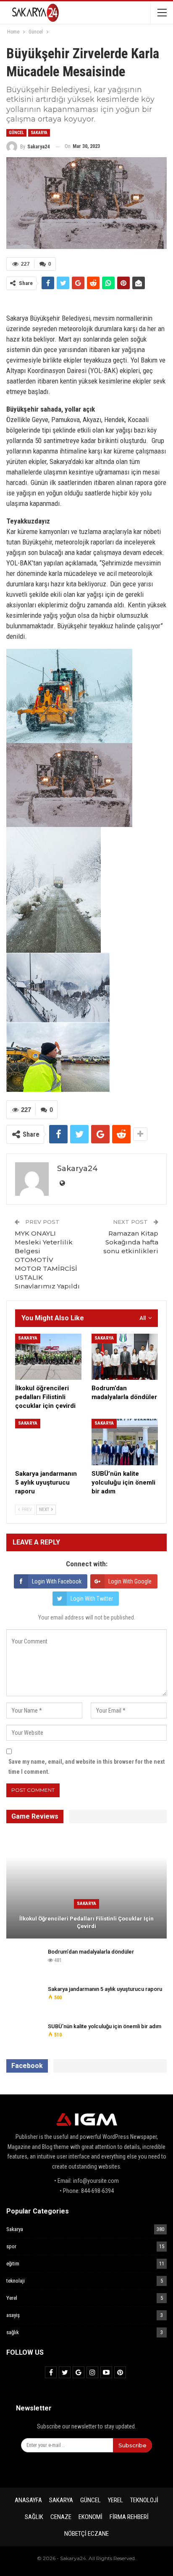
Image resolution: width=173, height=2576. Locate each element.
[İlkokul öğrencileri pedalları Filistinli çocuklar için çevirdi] (48, 1357)
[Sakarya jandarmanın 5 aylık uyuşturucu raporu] (48, 1442)
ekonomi (90, 2517)
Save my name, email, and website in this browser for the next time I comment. (86, 1767)
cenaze (61, 2517)
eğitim (13, 2264)
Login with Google (130, 1581)
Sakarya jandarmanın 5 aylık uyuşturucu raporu (105, 1989)
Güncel (16, 133)
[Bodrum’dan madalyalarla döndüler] (125, 1357)
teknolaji (16, 2281)
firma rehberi (129, 2517)
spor (11, 2246)
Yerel (12, 2298)
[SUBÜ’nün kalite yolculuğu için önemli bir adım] (125, 1442)
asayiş (13, 2315)
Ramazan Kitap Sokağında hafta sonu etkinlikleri (131, 1242)
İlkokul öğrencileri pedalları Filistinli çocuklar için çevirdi (86, 1922)
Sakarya (39, 133)
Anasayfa (28, 2500)
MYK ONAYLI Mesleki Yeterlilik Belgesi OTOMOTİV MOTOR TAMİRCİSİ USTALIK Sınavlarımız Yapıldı (47, 1260)
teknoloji (144, 2500)
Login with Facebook (57, 1581)
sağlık (13, 2332)
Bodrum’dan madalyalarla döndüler (91, 1952)
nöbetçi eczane (86, 2534)
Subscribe (132, 2445)
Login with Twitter (92, 1599)
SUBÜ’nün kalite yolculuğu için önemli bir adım (105, 2026)
